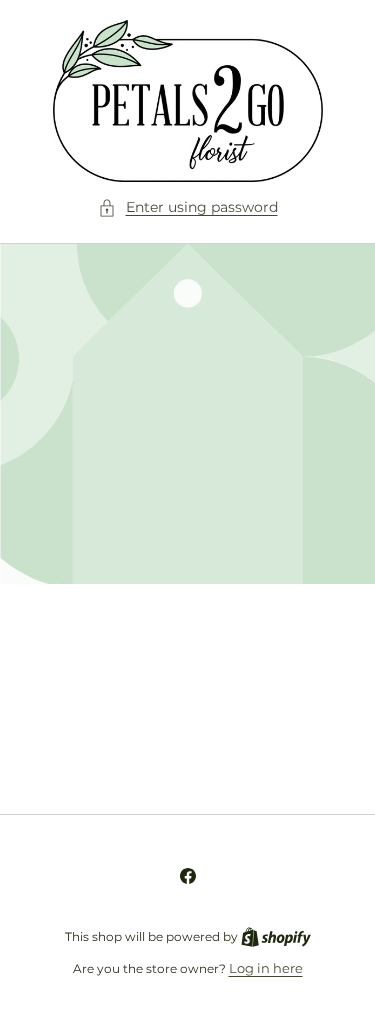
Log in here (266, 968)
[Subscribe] (317, 750)
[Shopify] (276, 936)
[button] (188, 207)
